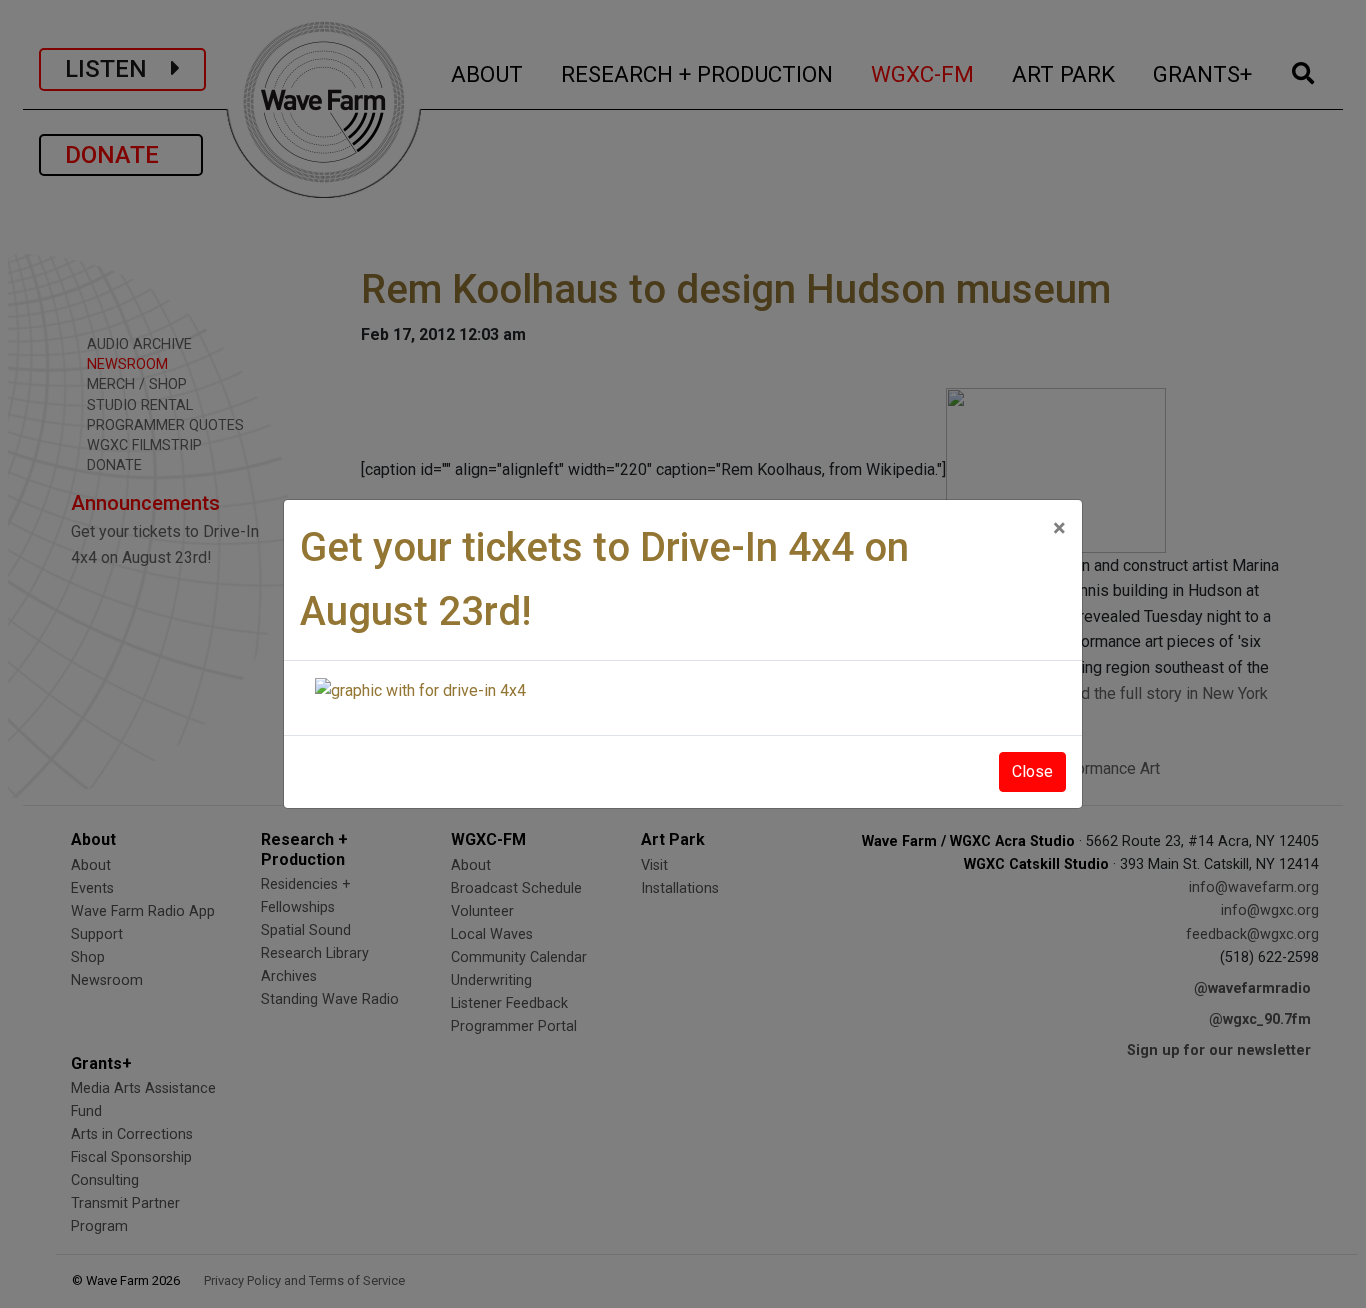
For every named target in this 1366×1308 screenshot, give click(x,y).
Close (1032, 771)
